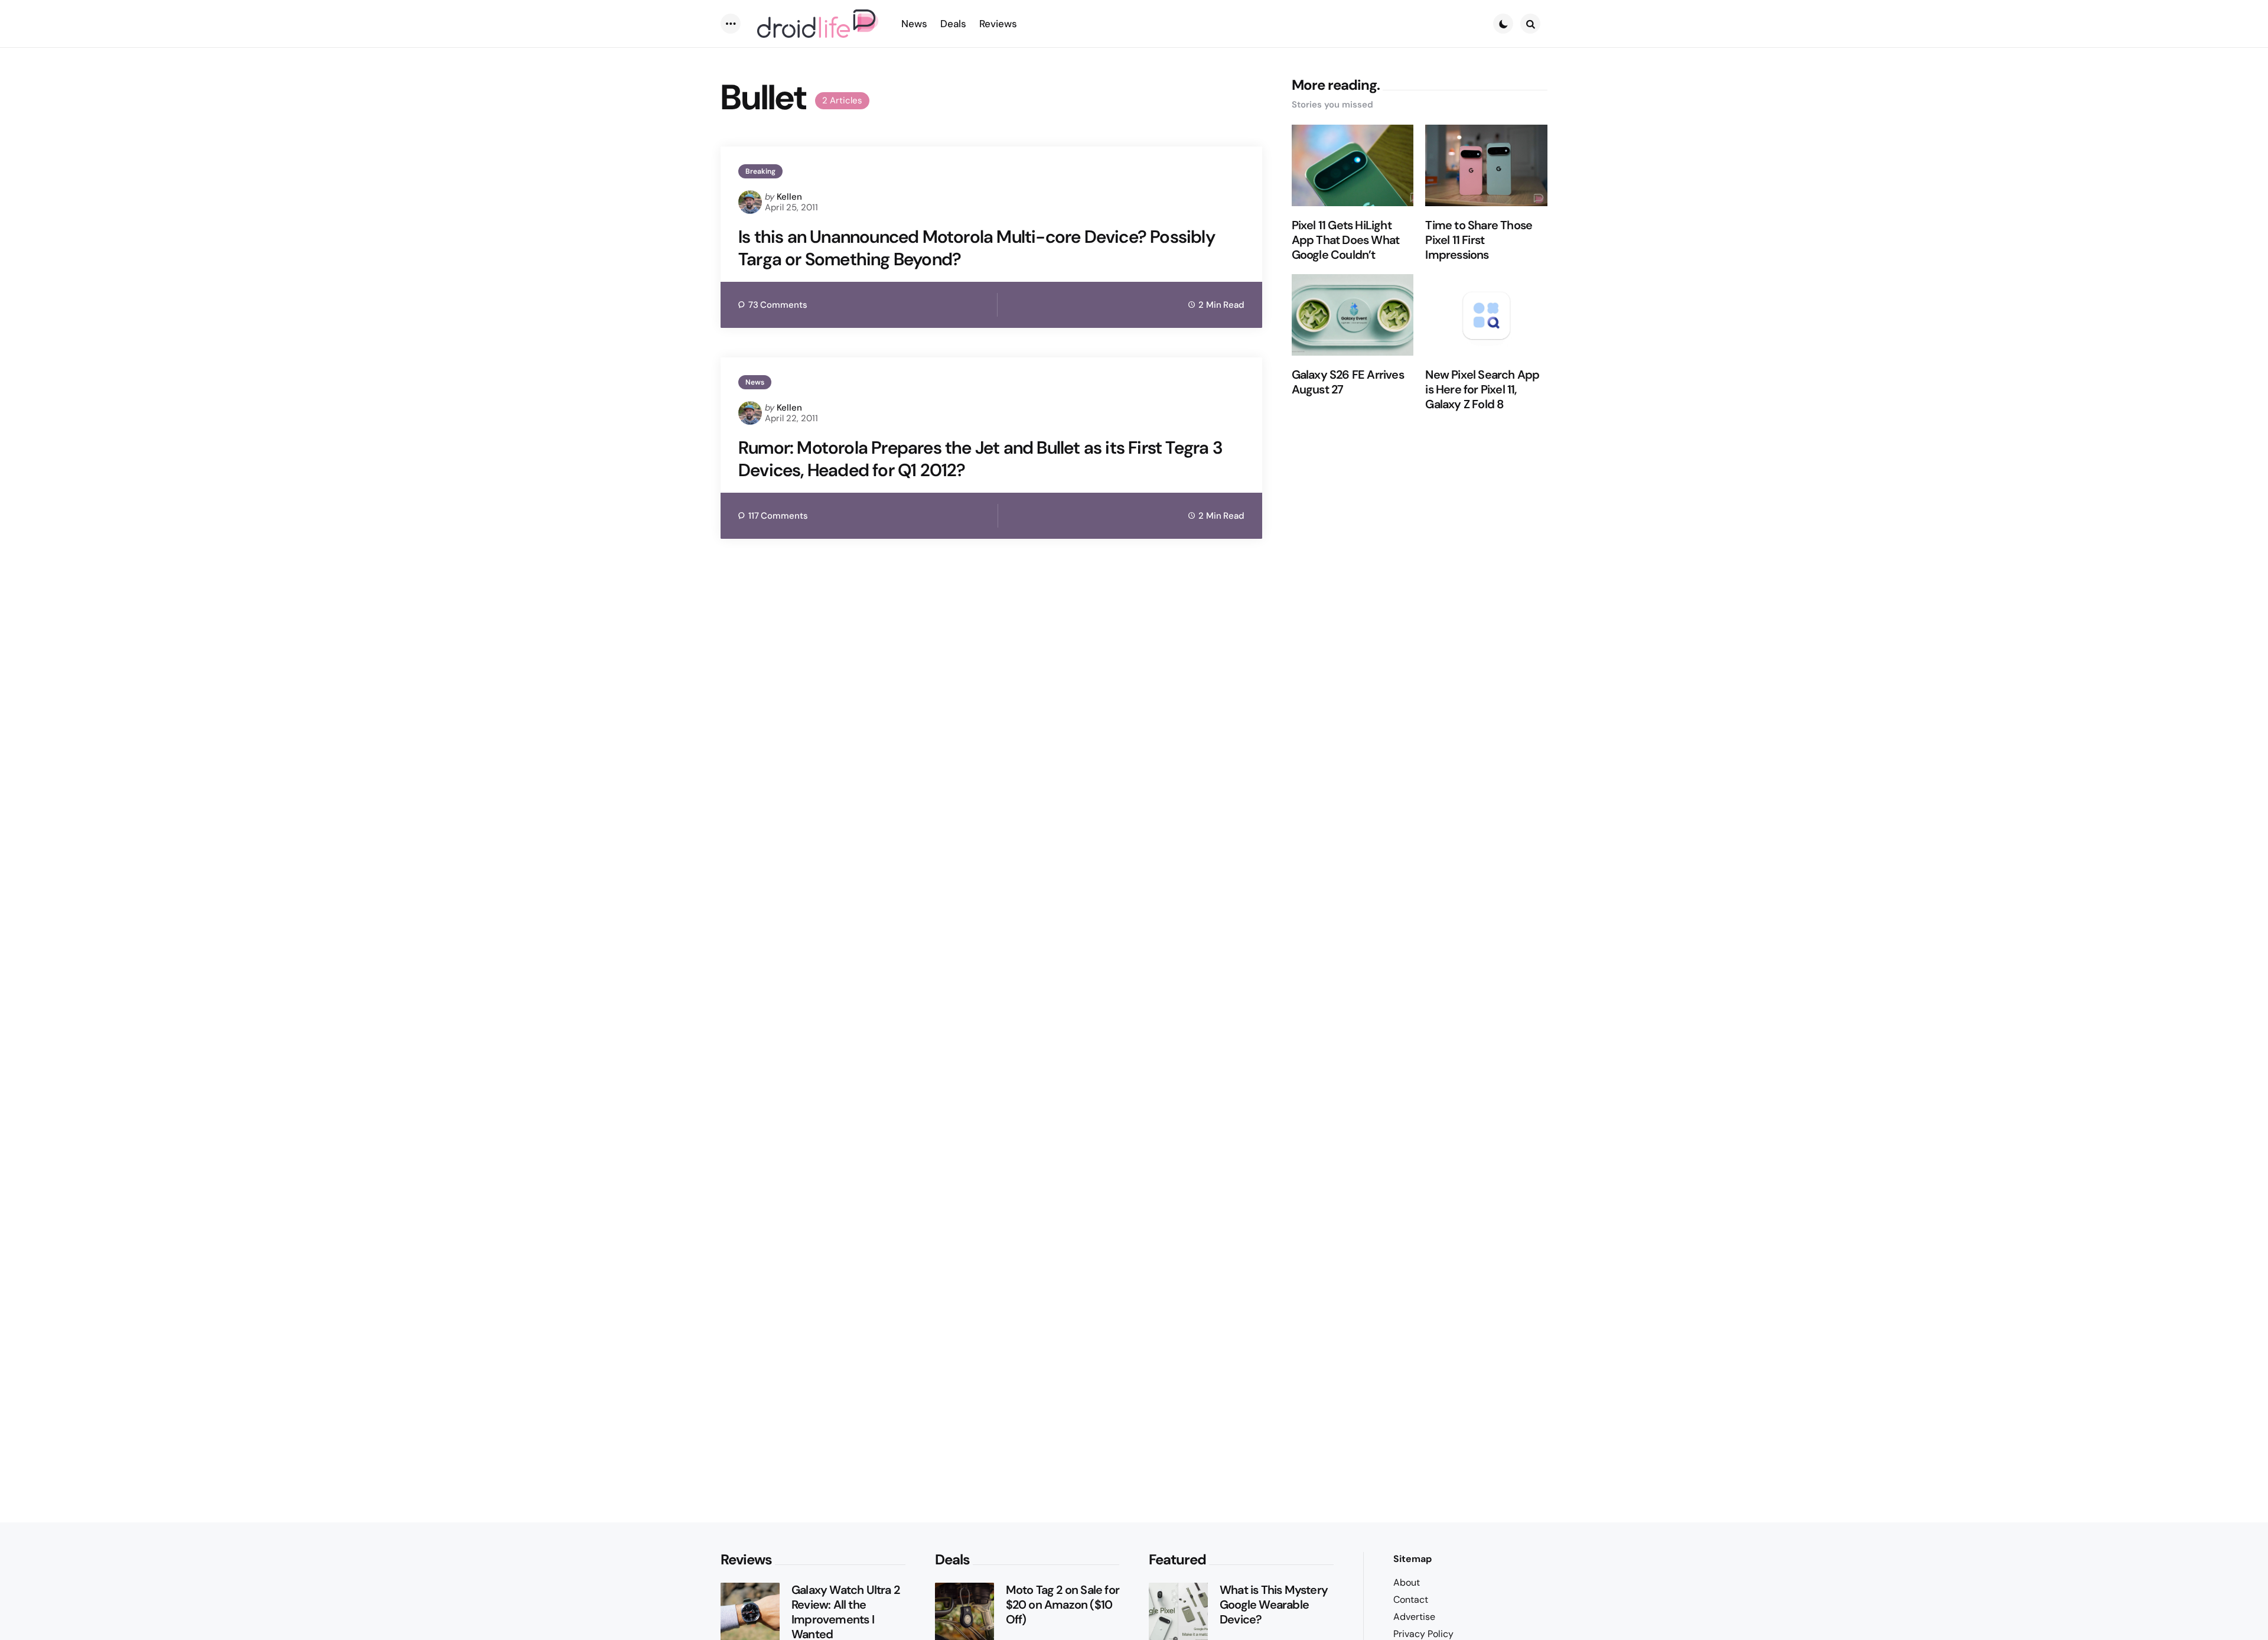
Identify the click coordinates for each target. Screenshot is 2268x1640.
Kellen (789, 197)
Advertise (1414, 1617)
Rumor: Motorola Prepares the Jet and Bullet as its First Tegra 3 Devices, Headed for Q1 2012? (980, 459)
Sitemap (1412, 1559)
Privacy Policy (1423, 1634)
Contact (1411, 1600)
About (1407, 1582)
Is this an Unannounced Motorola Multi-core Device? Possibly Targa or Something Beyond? (977, 248)
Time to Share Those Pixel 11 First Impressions (1479, 240)
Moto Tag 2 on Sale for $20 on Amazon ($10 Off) (1063, 1605)
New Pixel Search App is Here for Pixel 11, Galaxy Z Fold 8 (1482, 390)
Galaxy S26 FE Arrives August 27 (1348, 382)
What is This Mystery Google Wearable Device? (1274, 1605)
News (755, 382)
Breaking (760, 171)
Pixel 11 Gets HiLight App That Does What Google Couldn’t (1346, 240)
